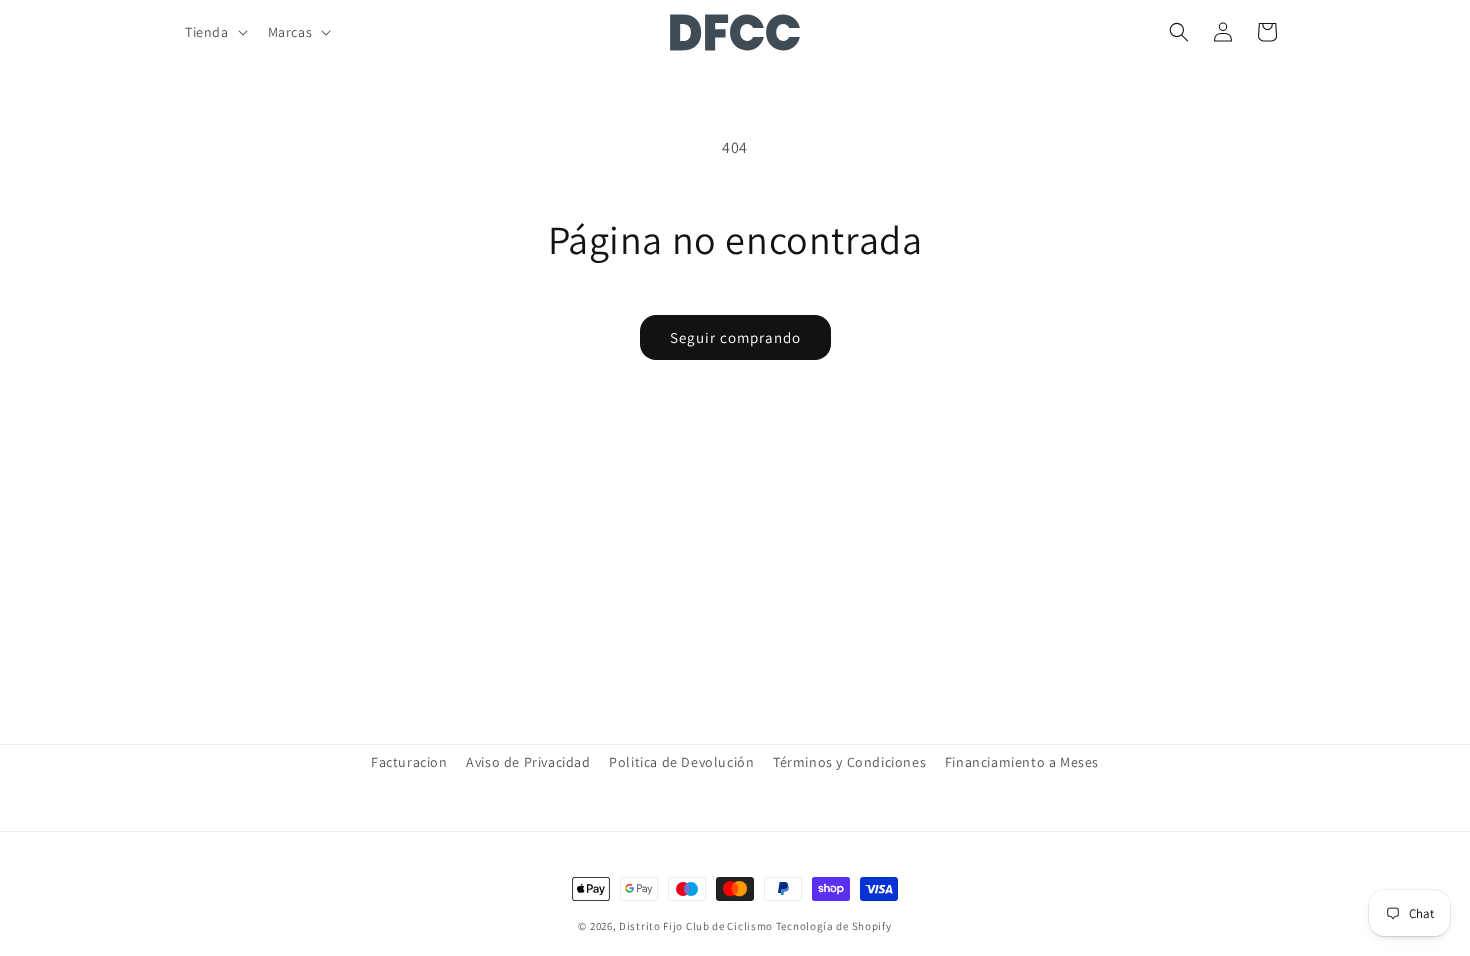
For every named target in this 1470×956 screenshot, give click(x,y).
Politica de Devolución (681, 762)
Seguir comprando (735, 337)
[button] (214, 32)
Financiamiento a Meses (1022, 762)
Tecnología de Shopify (834, 926)
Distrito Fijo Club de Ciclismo (696, 926)
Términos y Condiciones (849, 762)
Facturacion (409, 762)
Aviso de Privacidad (528, 762)
